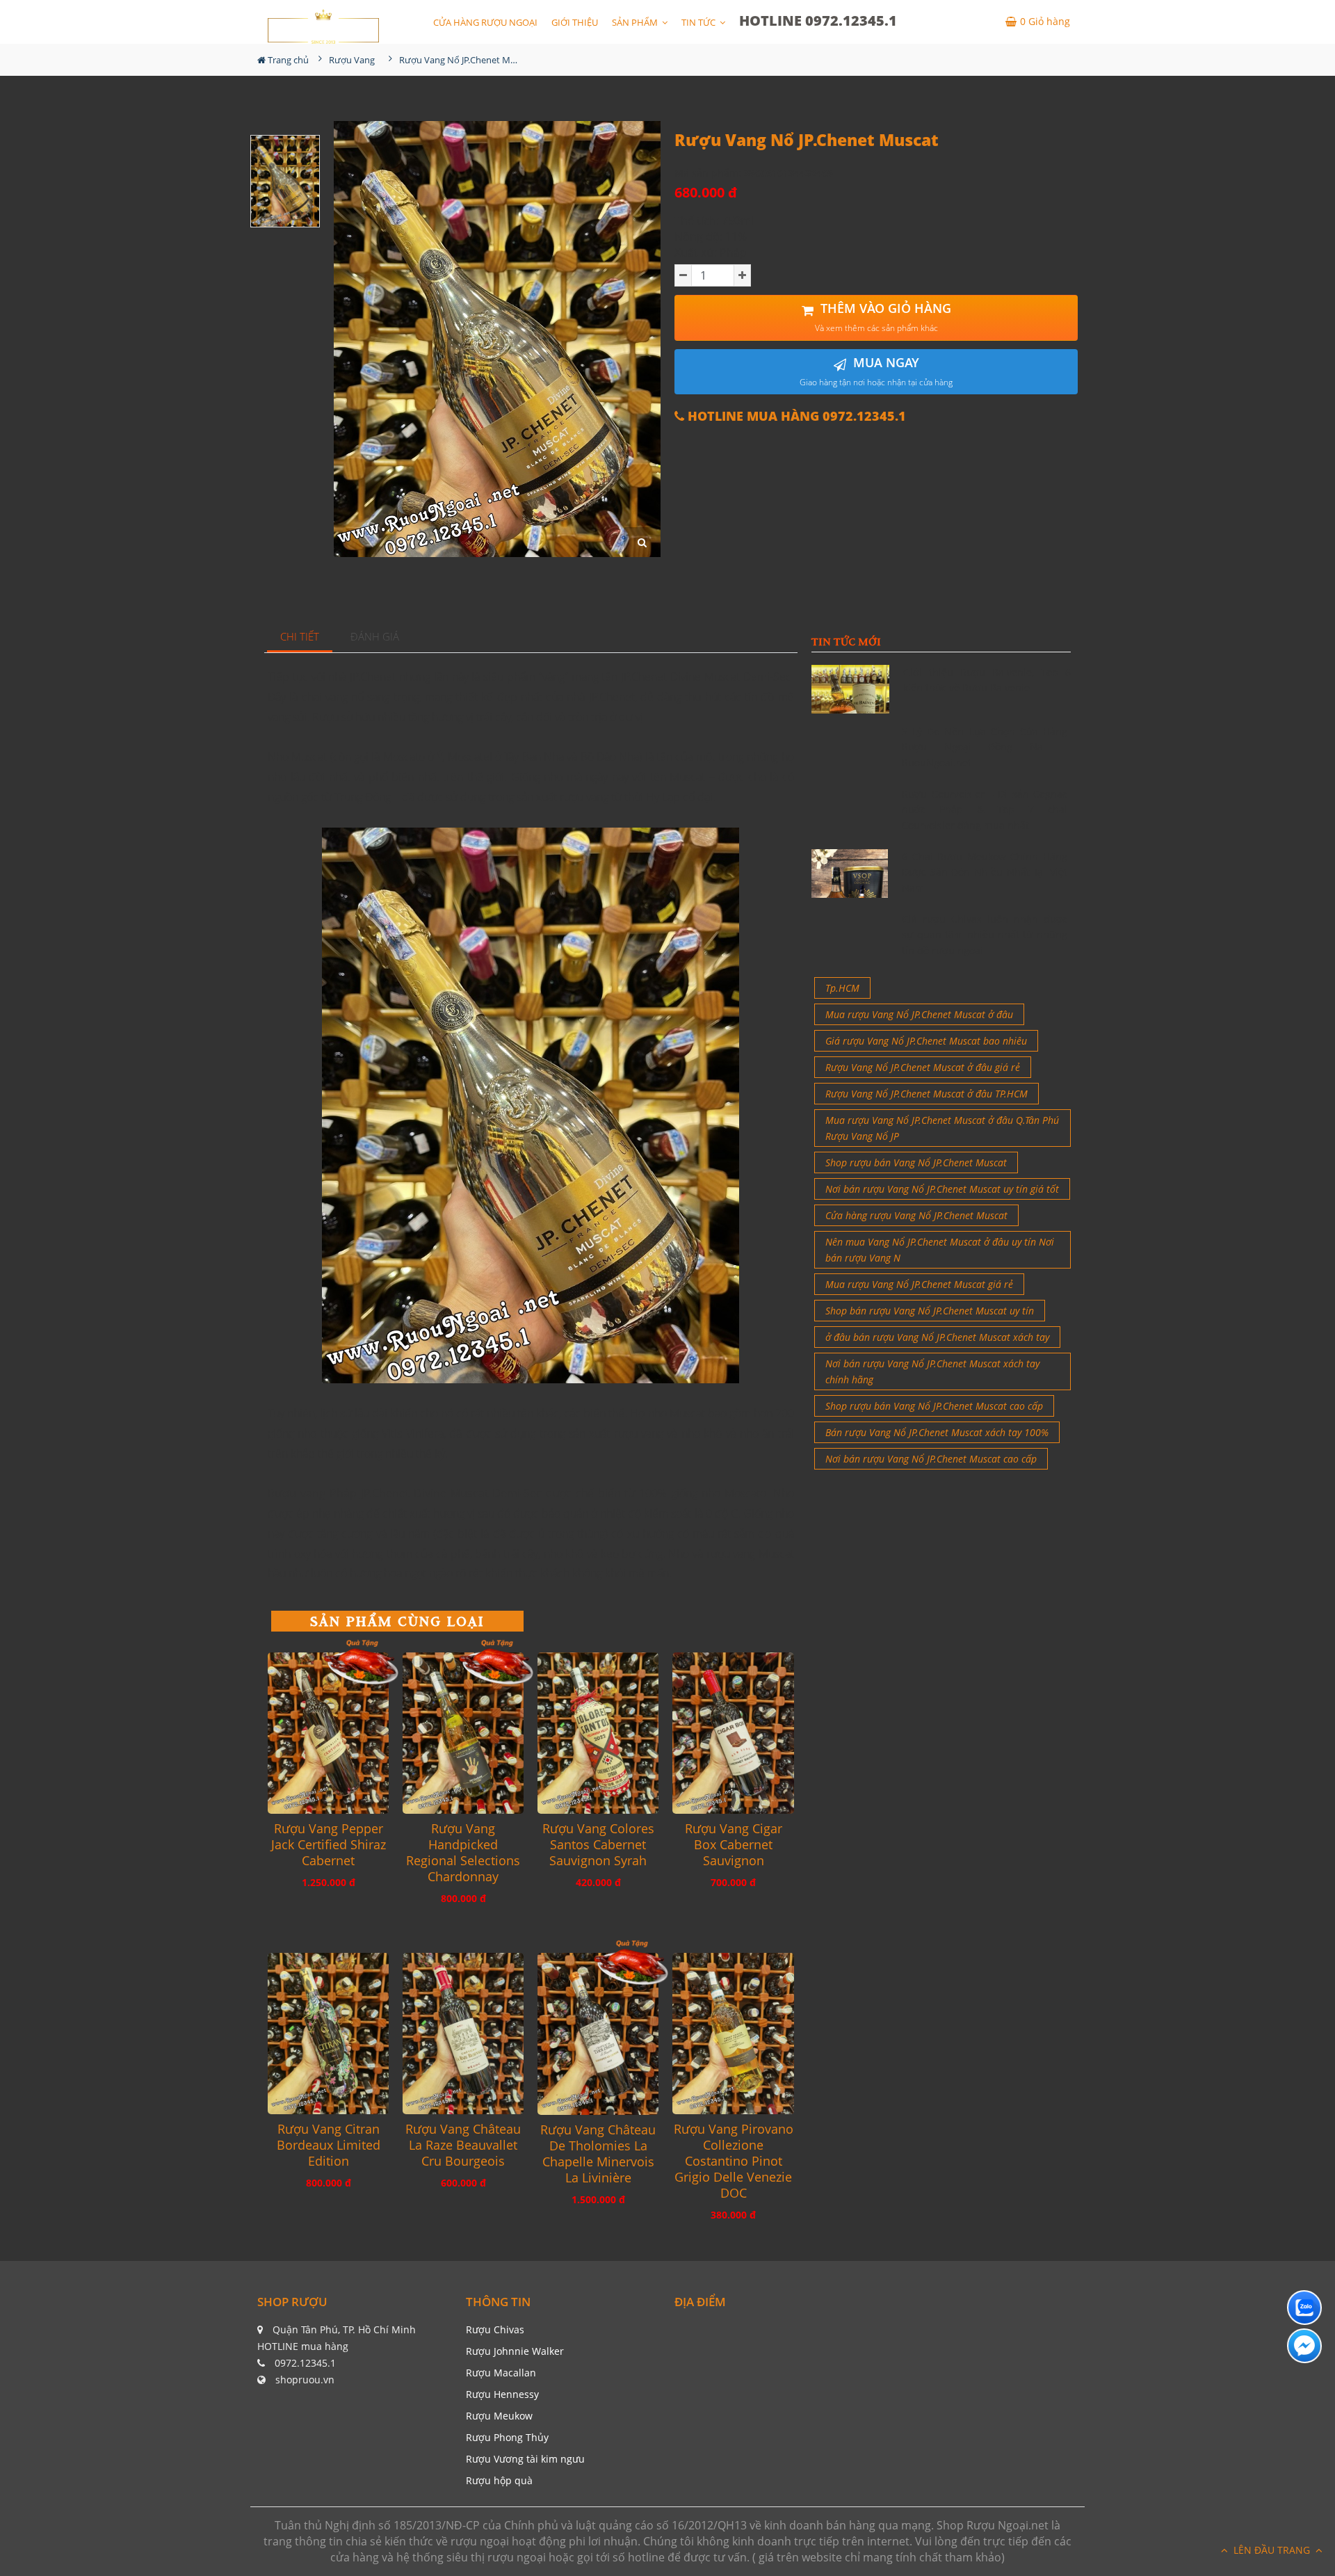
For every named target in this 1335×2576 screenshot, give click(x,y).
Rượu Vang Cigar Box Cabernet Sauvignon (734, 1845)
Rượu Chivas (495, 2329)
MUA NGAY (876, 371)
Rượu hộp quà (499, 2480)
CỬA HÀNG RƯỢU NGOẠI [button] (485, 22)
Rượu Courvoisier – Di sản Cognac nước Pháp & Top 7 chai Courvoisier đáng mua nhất (985, 810)
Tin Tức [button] (699, 22)
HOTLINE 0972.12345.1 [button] (818, 21)
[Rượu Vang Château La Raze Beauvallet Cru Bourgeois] (463, 2034)
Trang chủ (287, 60)
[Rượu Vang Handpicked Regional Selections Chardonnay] (463, 1733)
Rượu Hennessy (502, 2394)
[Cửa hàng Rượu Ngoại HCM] (323, 26)
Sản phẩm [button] (636, 22)
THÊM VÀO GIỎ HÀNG (883, 317)
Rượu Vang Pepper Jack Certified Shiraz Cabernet (329, 1845)
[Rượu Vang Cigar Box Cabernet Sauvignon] (733, 1733)
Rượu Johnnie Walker (515, 2351)
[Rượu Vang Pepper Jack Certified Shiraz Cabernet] (328, 1733)
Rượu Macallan (501, 2373)
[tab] (300, 637)
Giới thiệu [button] (575, 22)
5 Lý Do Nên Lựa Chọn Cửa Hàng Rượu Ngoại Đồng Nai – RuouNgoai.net (985, 747)
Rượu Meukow (499, 2416)
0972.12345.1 (305, 2363)
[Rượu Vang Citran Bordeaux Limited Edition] (328, 2034)
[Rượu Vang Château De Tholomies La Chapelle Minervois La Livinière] (598, 2034)
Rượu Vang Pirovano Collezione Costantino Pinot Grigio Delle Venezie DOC (734, 2161)
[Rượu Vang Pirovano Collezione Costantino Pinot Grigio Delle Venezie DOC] (733, 2034)
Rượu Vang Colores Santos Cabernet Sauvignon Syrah (598, 1845)
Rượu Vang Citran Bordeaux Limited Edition (329, 2145)
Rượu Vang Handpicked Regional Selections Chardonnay (463, 1853)
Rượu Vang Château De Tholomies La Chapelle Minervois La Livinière (598, 2154)
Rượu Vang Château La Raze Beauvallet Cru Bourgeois (463, 2145)
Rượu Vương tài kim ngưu (525, 2459)
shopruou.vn (305, 2380)
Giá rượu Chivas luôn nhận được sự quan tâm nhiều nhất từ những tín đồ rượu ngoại (985, 935)
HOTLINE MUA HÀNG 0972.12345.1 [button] (795, 416)
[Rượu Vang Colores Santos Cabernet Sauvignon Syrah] (598, 1733)
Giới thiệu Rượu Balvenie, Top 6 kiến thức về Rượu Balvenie (987, 680)
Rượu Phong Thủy (507, 2437)
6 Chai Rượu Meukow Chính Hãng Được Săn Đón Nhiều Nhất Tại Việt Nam (985, 872)
